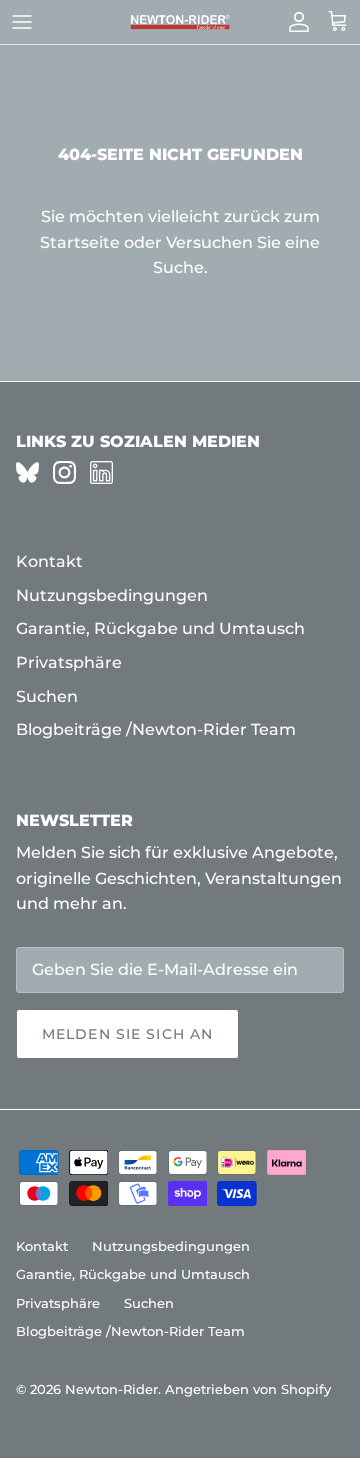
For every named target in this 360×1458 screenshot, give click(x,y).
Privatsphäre (69, 662)
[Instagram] (64, 472)
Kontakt (49, 561)
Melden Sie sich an (127, 1034)
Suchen (47, 696)
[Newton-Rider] (180, 22)
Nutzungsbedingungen (112, 595)
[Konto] (294, 22)
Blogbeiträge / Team (156, 729)
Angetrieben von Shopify (248, 1389)
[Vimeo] (27, 472)
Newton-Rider (111, 1389)
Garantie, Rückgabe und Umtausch (160, 628)
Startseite (80, 242)
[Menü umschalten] (22, 22)
